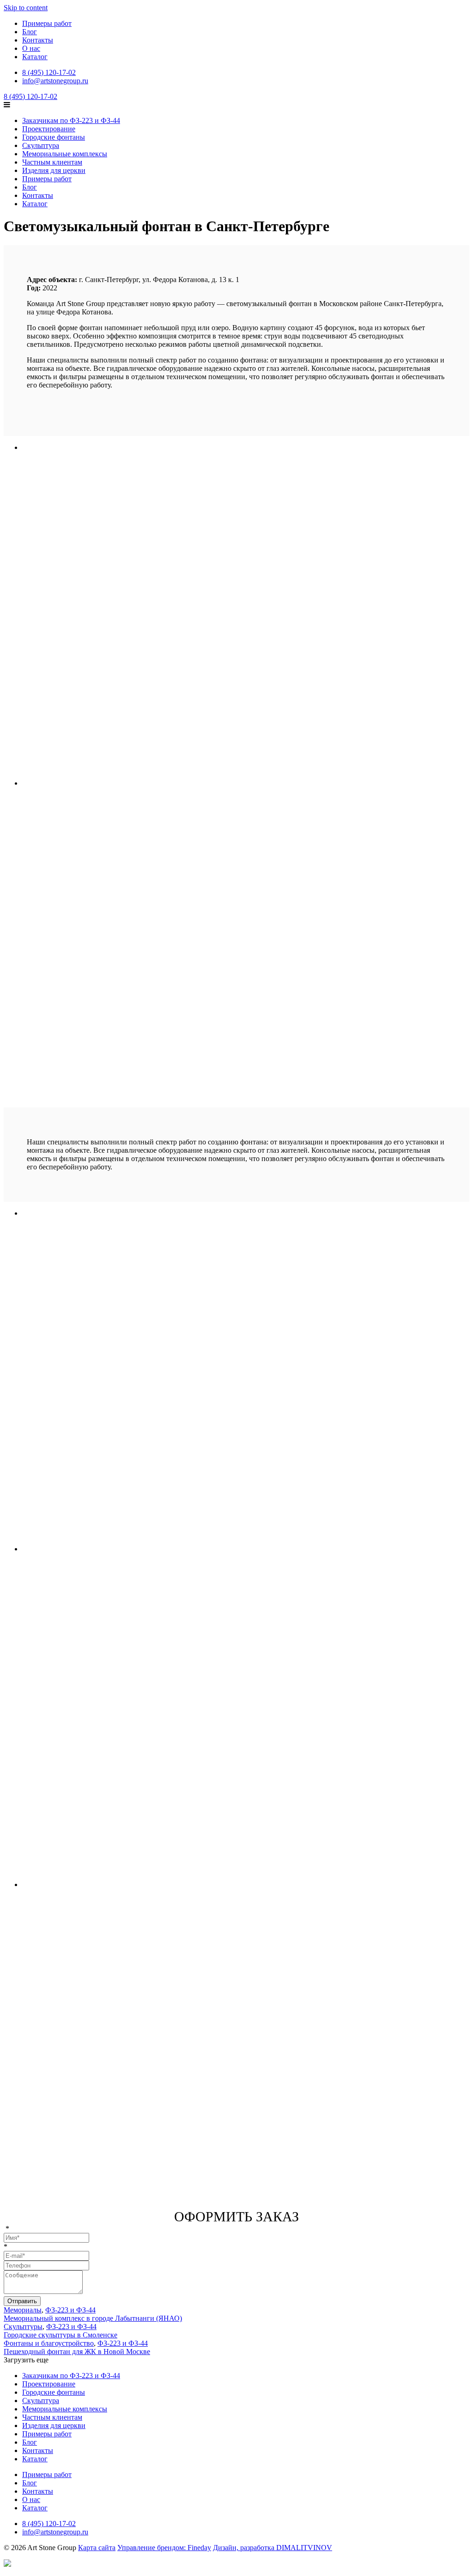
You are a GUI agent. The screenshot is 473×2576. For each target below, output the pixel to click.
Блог (30, 32)
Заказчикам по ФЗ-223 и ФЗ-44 (71, 120)
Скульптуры (23, 2327)
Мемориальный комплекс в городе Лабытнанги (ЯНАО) (93, 2318)
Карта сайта (97, 2548)
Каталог (35, 57)
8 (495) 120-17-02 (49, 72)
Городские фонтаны (54, 137)
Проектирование (49, 129)
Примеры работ (47, 23)
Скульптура (41, 145)
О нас (31, 48)
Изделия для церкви (54, 170)
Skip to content (26, 8)
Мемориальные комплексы (65, 154)
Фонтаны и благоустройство (49, 2343)
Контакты (38, 40)
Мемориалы (23, 2310)
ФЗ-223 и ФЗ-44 (70, 2310)
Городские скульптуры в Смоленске (61, 2335)
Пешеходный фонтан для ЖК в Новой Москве (77, 2352)
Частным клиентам (52, 162)
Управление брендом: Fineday (164, 2548)
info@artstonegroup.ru (55, 81)
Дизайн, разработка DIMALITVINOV (273, 2548)
